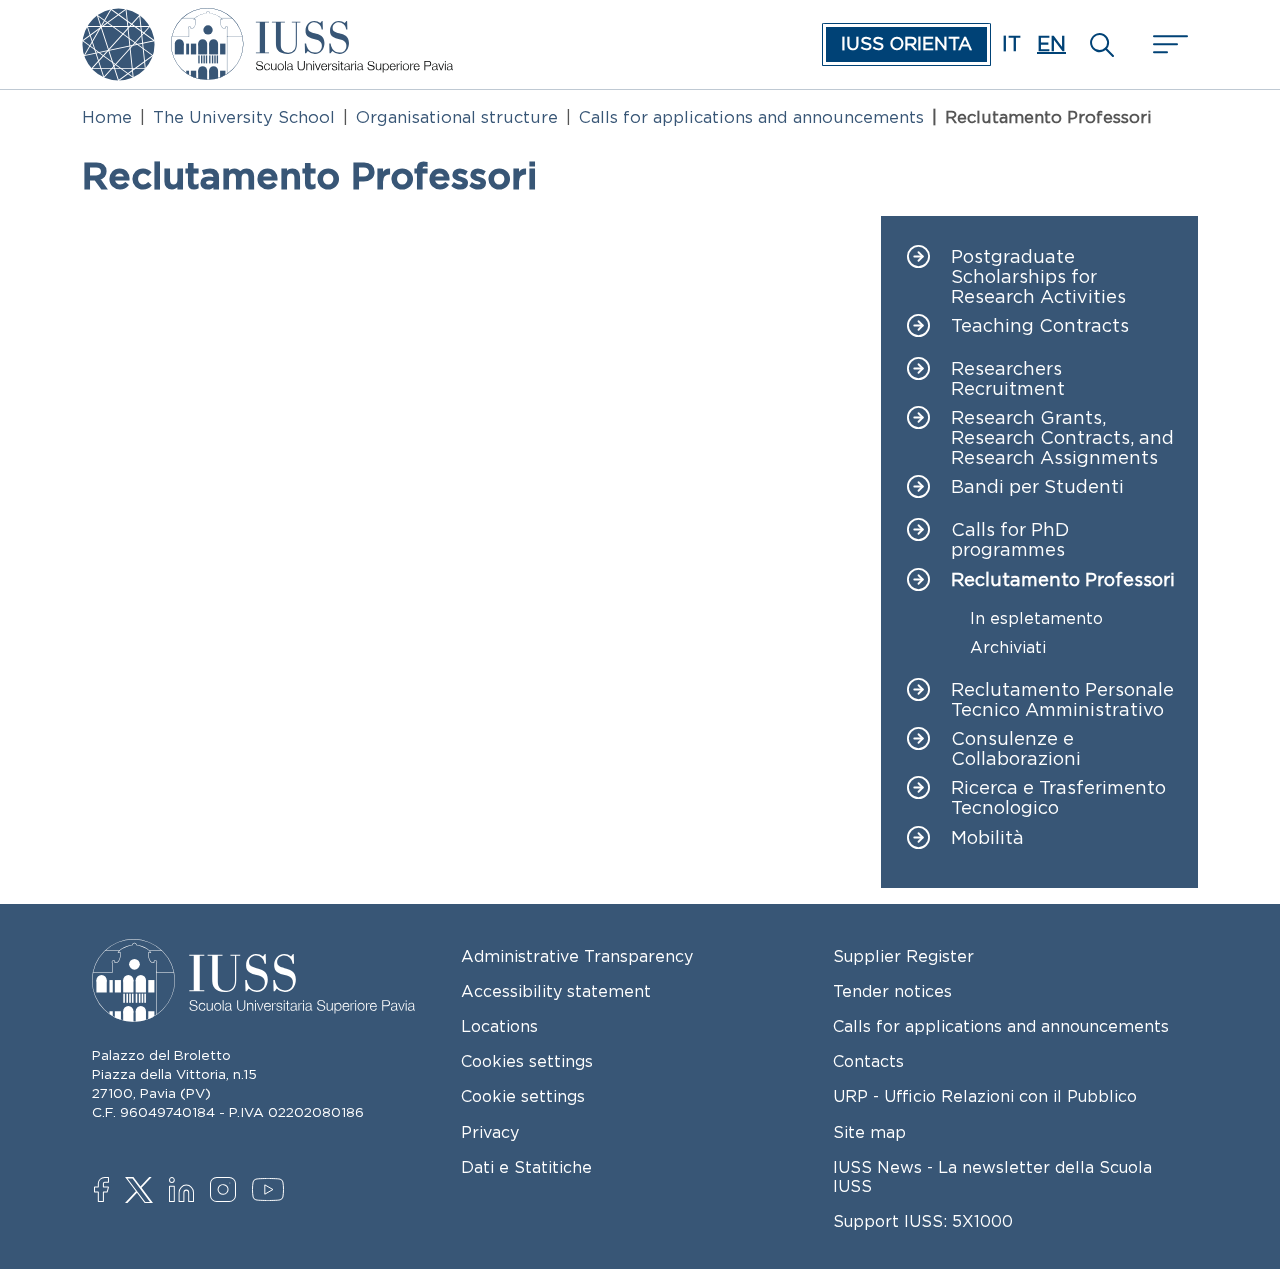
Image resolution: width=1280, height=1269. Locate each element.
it (1011, 44)
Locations (499, 1026)
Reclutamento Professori (1063, 580)
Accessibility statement (556, 991)
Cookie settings (523, 1096)
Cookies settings (527, 1061)
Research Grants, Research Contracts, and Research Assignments (1062, 438)
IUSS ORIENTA (906, 44)
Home (107, 117)
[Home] (312, 22)
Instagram (227, 1192)
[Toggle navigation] (1168, 44)
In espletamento (1036, 618)
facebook (111, 1192)
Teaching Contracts (1040, 326)
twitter (142, 1192)
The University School (244, 117)
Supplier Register (903, 956)
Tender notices (892, 991)
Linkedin (186, 1192)
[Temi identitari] (118, 22)
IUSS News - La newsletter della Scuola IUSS (992, 1176)
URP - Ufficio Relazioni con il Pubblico (985, 1096)
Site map (869, 1132)
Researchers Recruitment (1008, 379)
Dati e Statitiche (526, 1167)
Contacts (868, 1061)
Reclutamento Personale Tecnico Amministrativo (1062, 700)
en (1051, 44)
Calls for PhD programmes (1010, 540)
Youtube (269, 1193)
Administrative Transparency (577, 956)
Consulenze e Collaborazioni (1016, 749)
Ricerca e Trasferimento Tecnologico (1058, 798)
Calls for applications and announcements (751, 117)
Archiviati (1008, 647)
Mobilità (987, 838)
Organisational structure (457, 117)
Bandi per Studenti (1037, 487)
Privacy (490, 1132)
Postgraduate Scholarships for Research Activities (1038, 277)
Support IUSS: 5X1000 (923, 1221)
